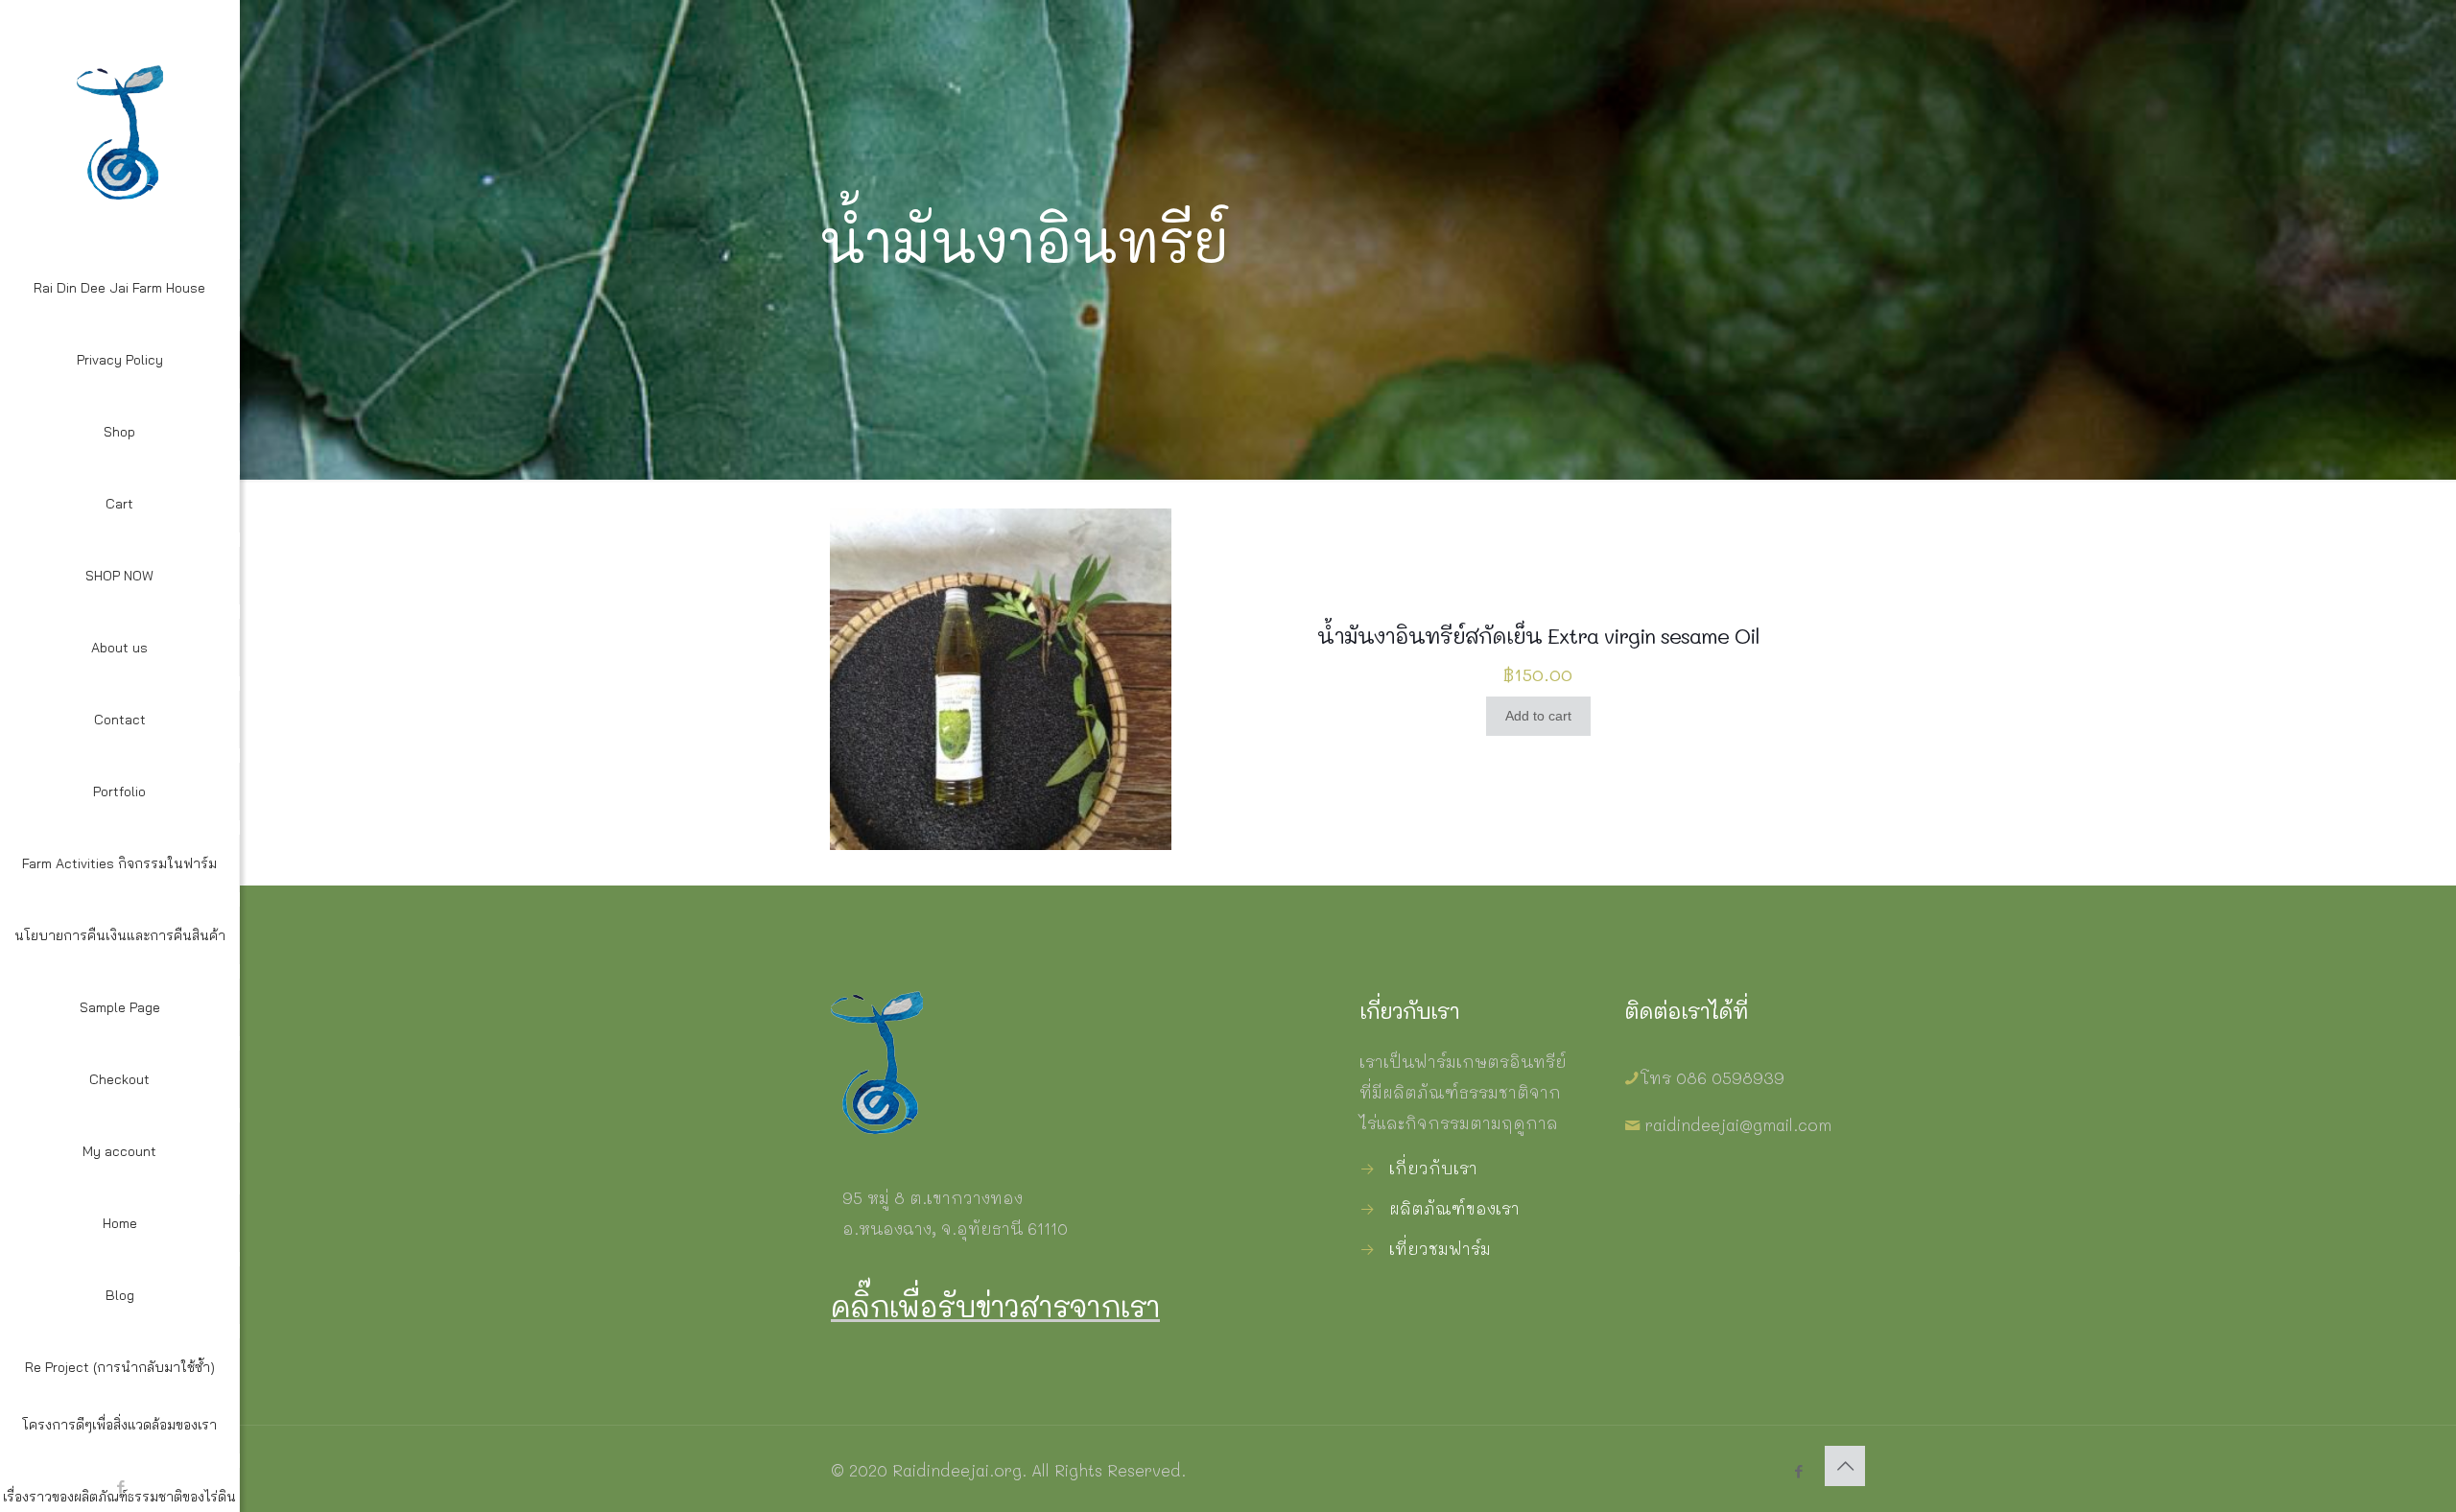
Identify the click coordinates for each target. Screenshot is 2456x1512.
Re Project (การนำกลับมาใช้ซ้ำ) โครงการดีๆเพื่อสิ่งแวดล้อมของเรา (119, 1396)
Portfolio (119, 791)
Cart (119, 504)
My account (119, 1151)
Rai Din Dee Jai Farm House (119, 288)
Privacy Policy (120, 360)
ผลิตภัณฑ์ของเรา (1454, 1208)
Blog (120, 1295)
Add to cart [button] (1538, 716)
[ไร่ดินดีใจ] (120, 130)
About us (119, 648)
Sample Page (120, 1007)
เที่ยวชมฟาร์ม (1440, 1248)
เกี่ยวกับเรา (1433, 1168)
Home (120, 1223)
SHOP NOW (119, 576)
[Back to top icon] (1845, 1466)
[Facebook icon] (1798, 1471)
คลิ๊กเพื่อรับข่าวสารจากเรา (995, 1306)
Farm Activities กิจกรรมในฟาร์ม (119, 863)
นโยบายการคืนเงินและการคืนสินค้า (120, 935)
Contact (120, 720)
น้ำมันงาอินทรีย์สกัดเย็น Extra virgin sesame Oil (1538, 636)
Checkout (119, 1079)
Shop (119, 432)
